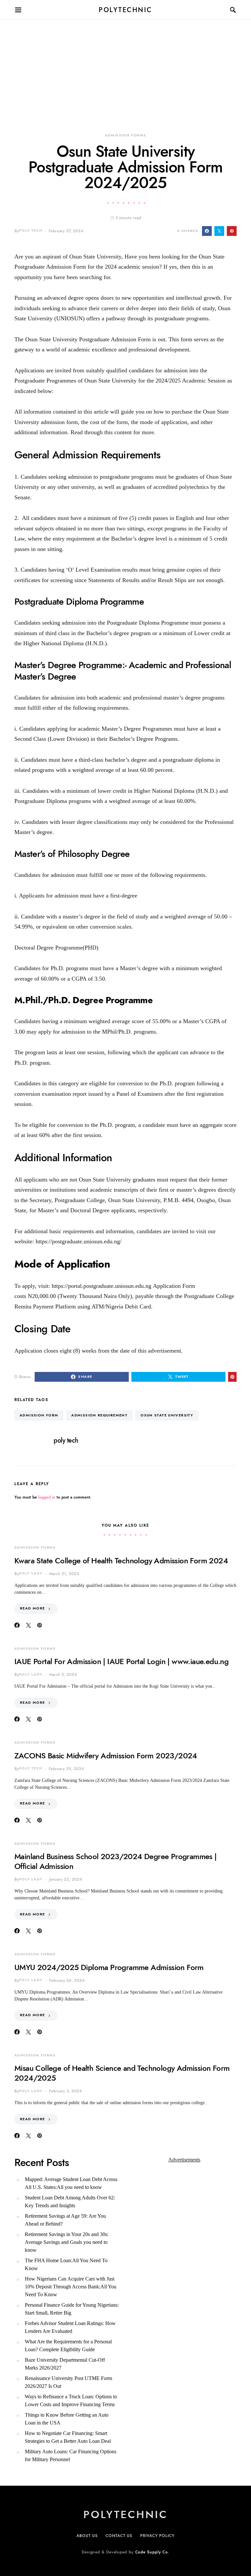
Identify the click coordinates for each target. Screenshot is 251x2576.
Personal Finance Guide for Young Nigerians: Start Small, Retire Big (72, 2309)
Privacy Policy (157, 2536)
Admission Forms (126, 135)
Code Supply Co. (152, 2552)
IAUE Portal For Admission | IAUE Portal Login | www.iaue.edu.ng (121, 1661)
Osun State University (167, 1415)
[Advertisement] (125, 65)
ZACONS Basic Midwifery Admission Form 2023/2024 (106, 1756)
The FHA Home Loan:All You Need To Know (66, 2264)
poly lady (31, 1573)
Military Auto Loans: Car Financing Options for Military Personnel (71, 2455)
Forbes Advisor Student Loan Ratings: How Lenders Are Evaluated (70, 2327)
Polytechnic (125, 10)
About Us (87, 2536)
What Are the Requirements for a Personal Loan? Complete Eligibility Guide (68, 2345)
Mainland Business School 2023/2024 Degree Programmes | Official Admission (116, 1861)
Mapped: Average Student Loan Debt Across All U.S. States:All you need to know (71, 2183)
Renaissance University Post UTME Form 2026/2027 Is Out (68, 2382)
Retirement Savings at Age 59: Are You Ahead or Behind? (65, 2220)
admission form (39, 1415)
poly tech (31, 231)
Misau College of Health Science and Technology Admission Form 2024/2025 (122, 2073)
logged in (47, 1497)
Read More (32, 1608)
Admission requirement (99, 1415)
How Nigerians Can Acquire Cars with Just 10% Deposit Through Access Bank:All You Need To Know (71, 2287)
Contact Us (119, 2536)
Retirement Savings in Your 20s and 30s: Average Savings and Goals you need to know (67, 2242)
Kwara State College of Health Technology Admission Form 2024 (121, 1561)
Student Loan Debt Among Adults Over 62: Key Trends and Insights (70, 2202)
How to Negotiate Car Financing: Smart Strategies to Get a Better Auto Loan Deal (68, 2437)
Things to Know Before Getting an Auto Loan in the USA (67, 2419)
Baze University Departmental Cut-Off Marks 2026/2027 (65, 2364)
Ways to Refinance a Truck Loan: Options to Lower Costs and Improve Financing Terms (71, 2400)
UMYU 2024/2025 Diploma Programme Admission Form (109, 1967)
